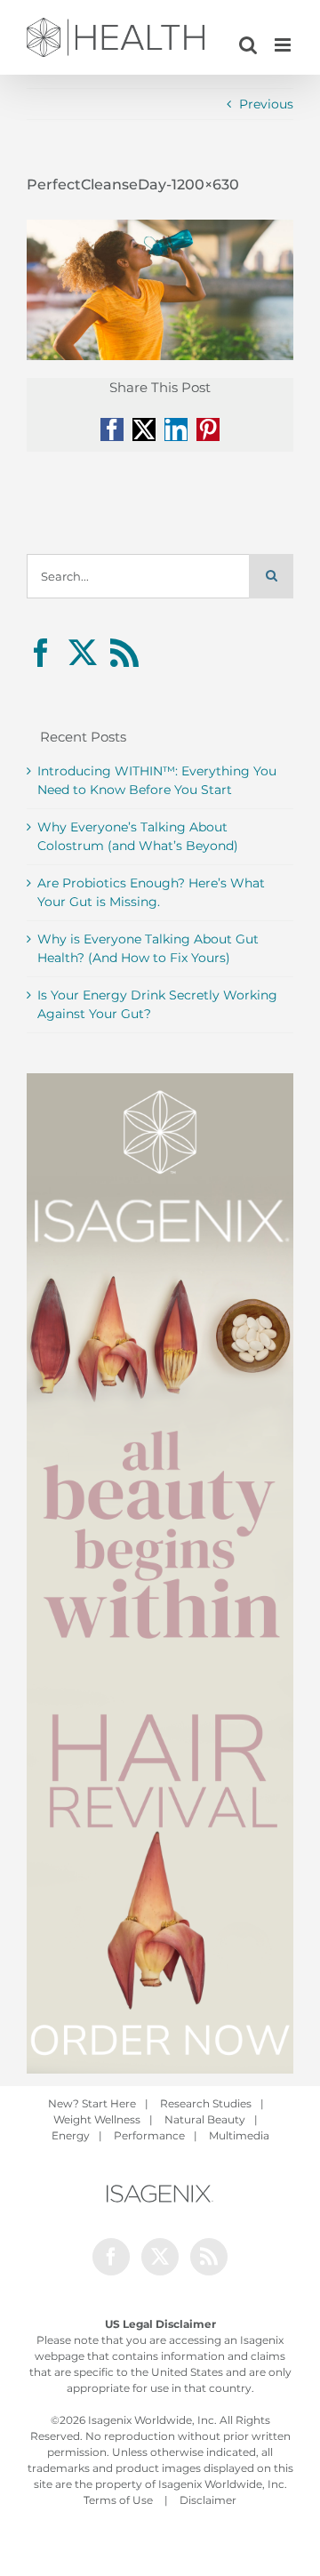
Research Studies (206, 2103)
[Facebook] (41, 653)
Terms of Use (118, 2500)
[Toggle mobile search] (248, 45)
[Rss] (124, 653)
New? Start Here (92, 2103)
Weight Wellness (97, 2119)
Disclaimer (208, 2500)
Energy (71, 2135)
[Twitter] (83, 653)
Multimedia (239, 2135)
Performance (149, 2135)
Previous (266, 104)
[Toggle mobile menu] (284, 45)
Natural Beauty (205, 2119)
